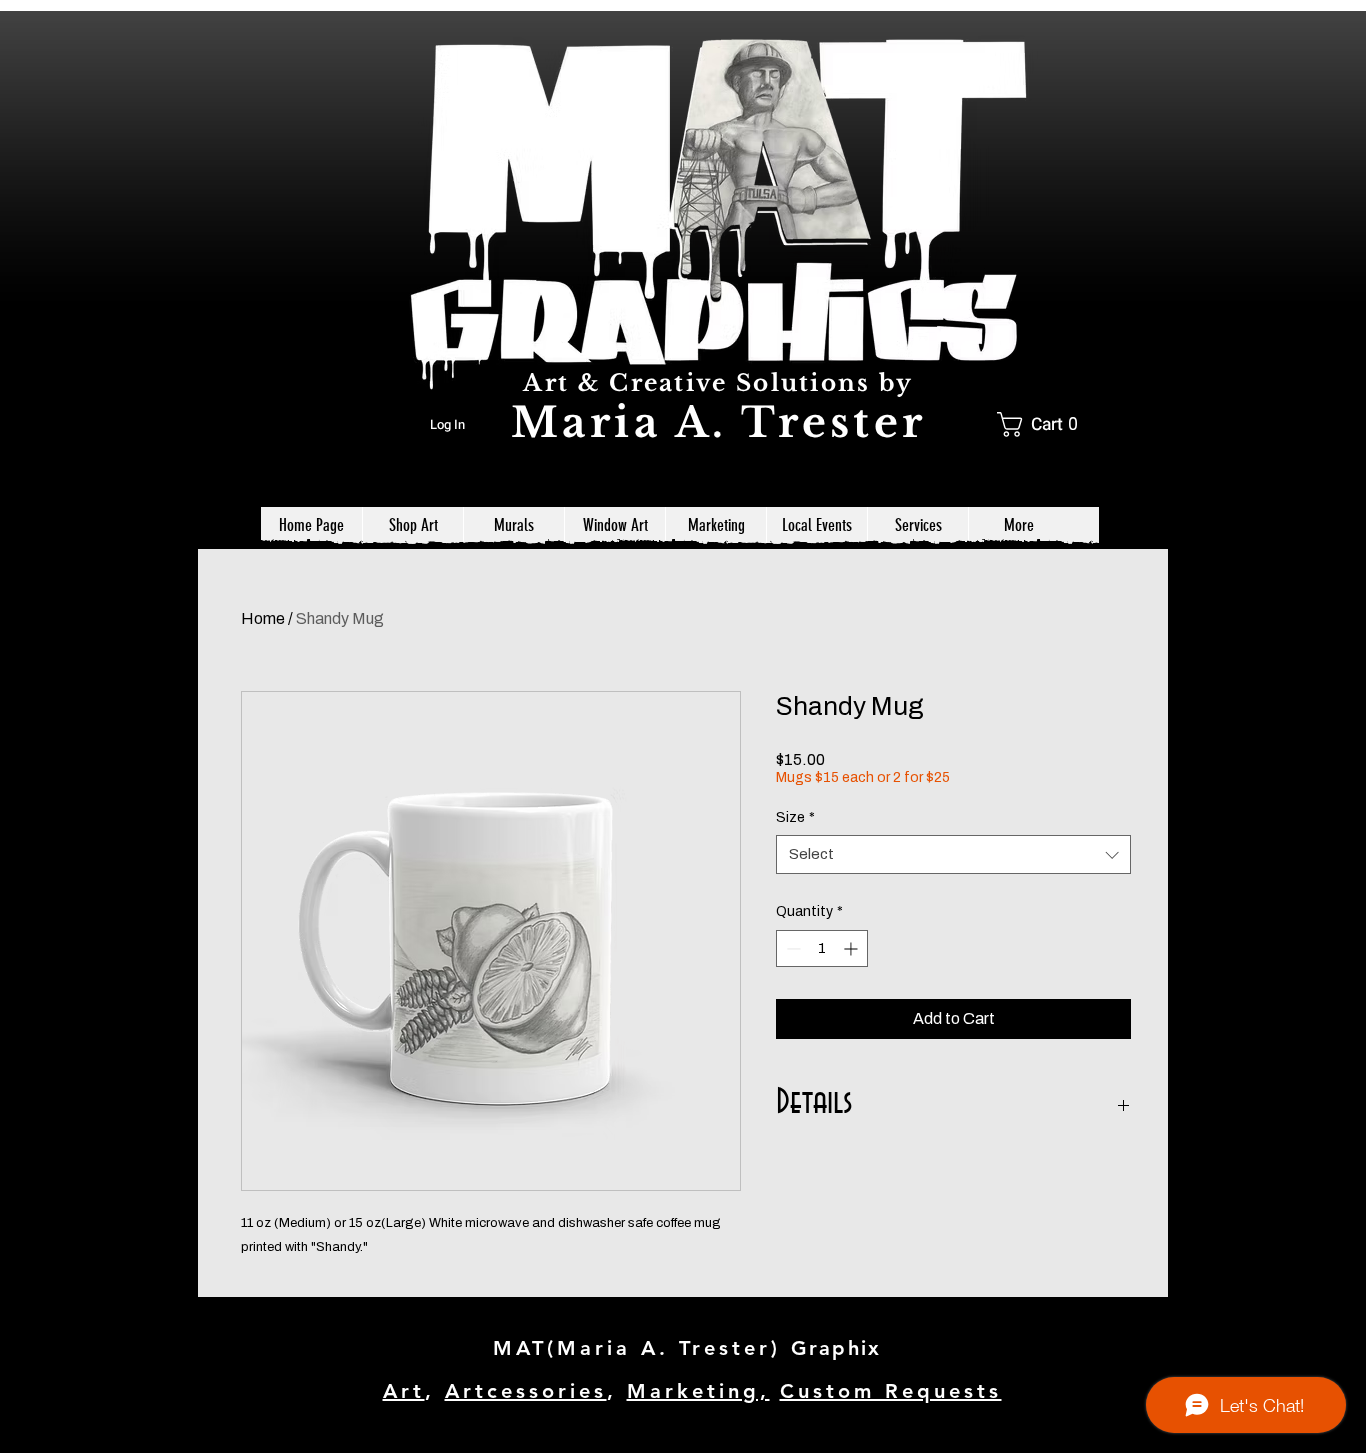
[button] (1044, 424)
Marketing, (698, 1391)
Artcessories (526, 1391)
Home (263, 618)
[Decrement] (791, 948)
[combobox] (953, 854)
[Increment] (852, 948)
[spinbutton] (822, 948)
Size (795, 817)
